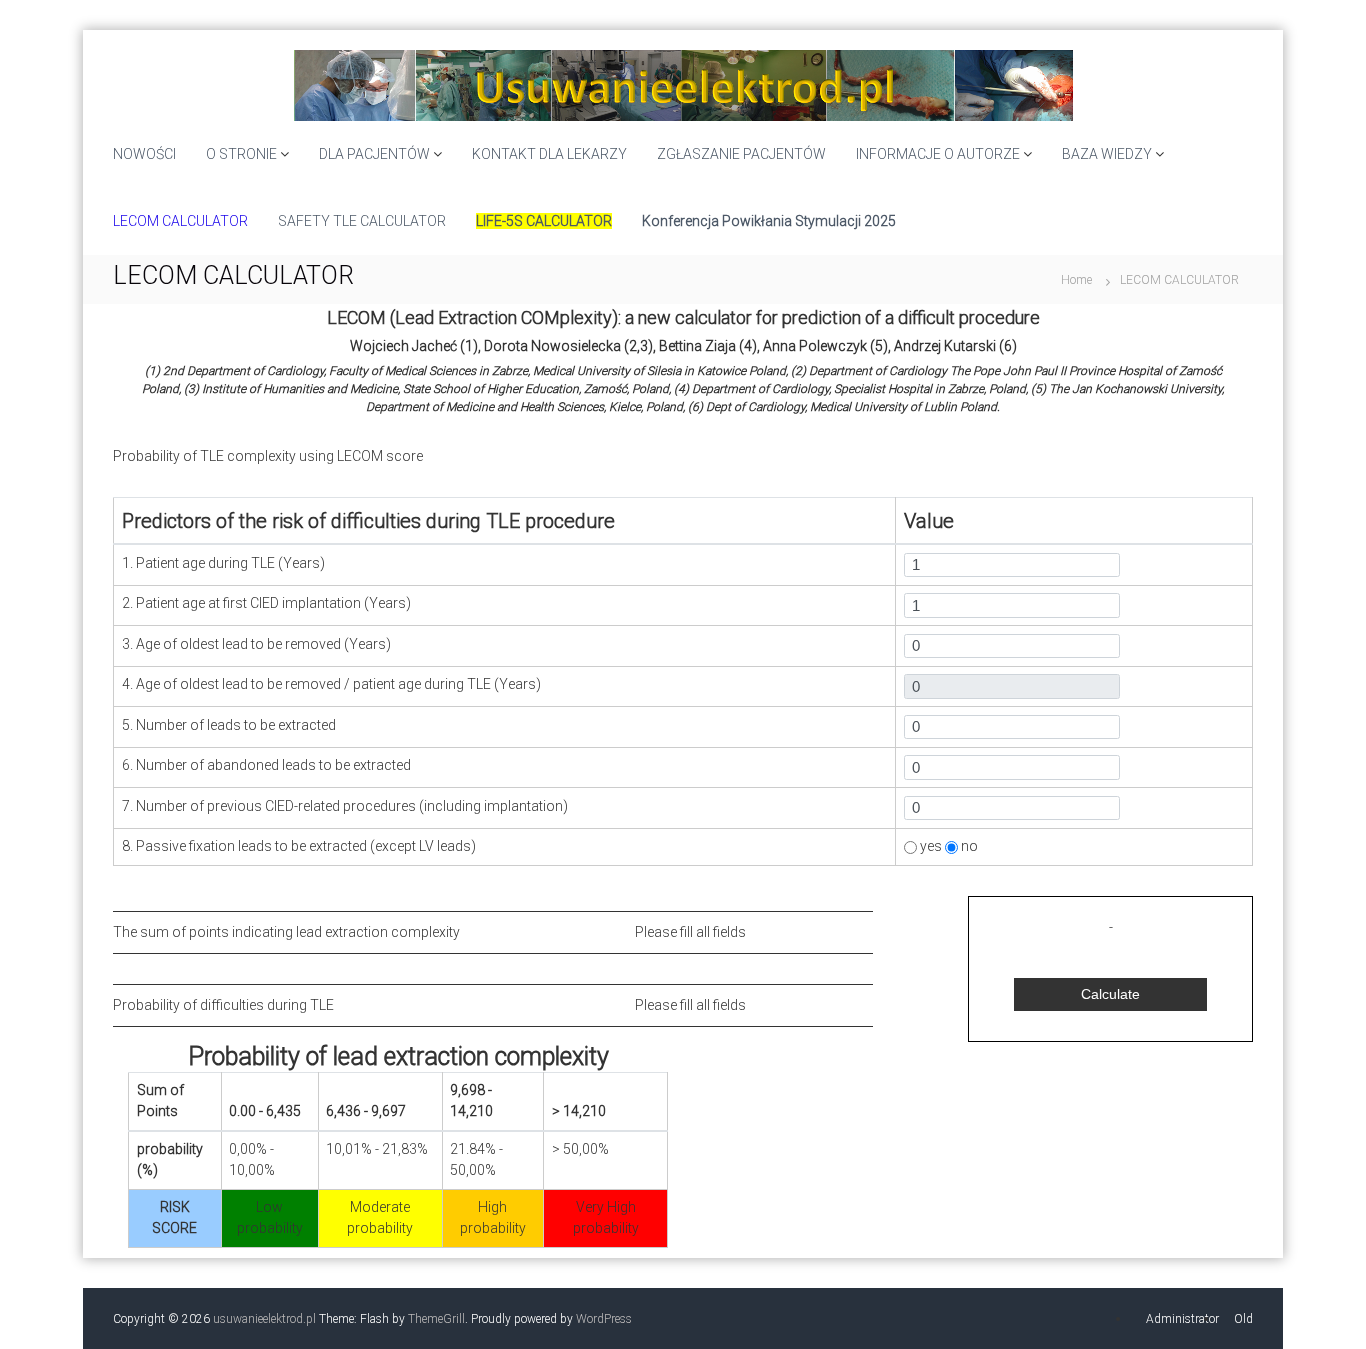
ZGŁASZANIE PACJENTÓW (741, 154)
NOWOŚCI (144, 154)
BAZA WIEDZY (1107, 154)
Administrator (1182, 1319)
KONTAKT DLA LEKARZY (549, 154)
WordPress (604, 1319)
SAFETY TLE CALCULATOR (362, 221)
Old (1243, 1319)
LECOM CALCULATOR (180, 221)
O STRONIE (241, 154)
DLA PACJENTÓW (374, 154)
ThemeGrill (436, 1319)
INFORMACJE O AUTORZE (938, 154)
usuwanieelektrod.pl (264, 1319)
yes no (947, 846)
